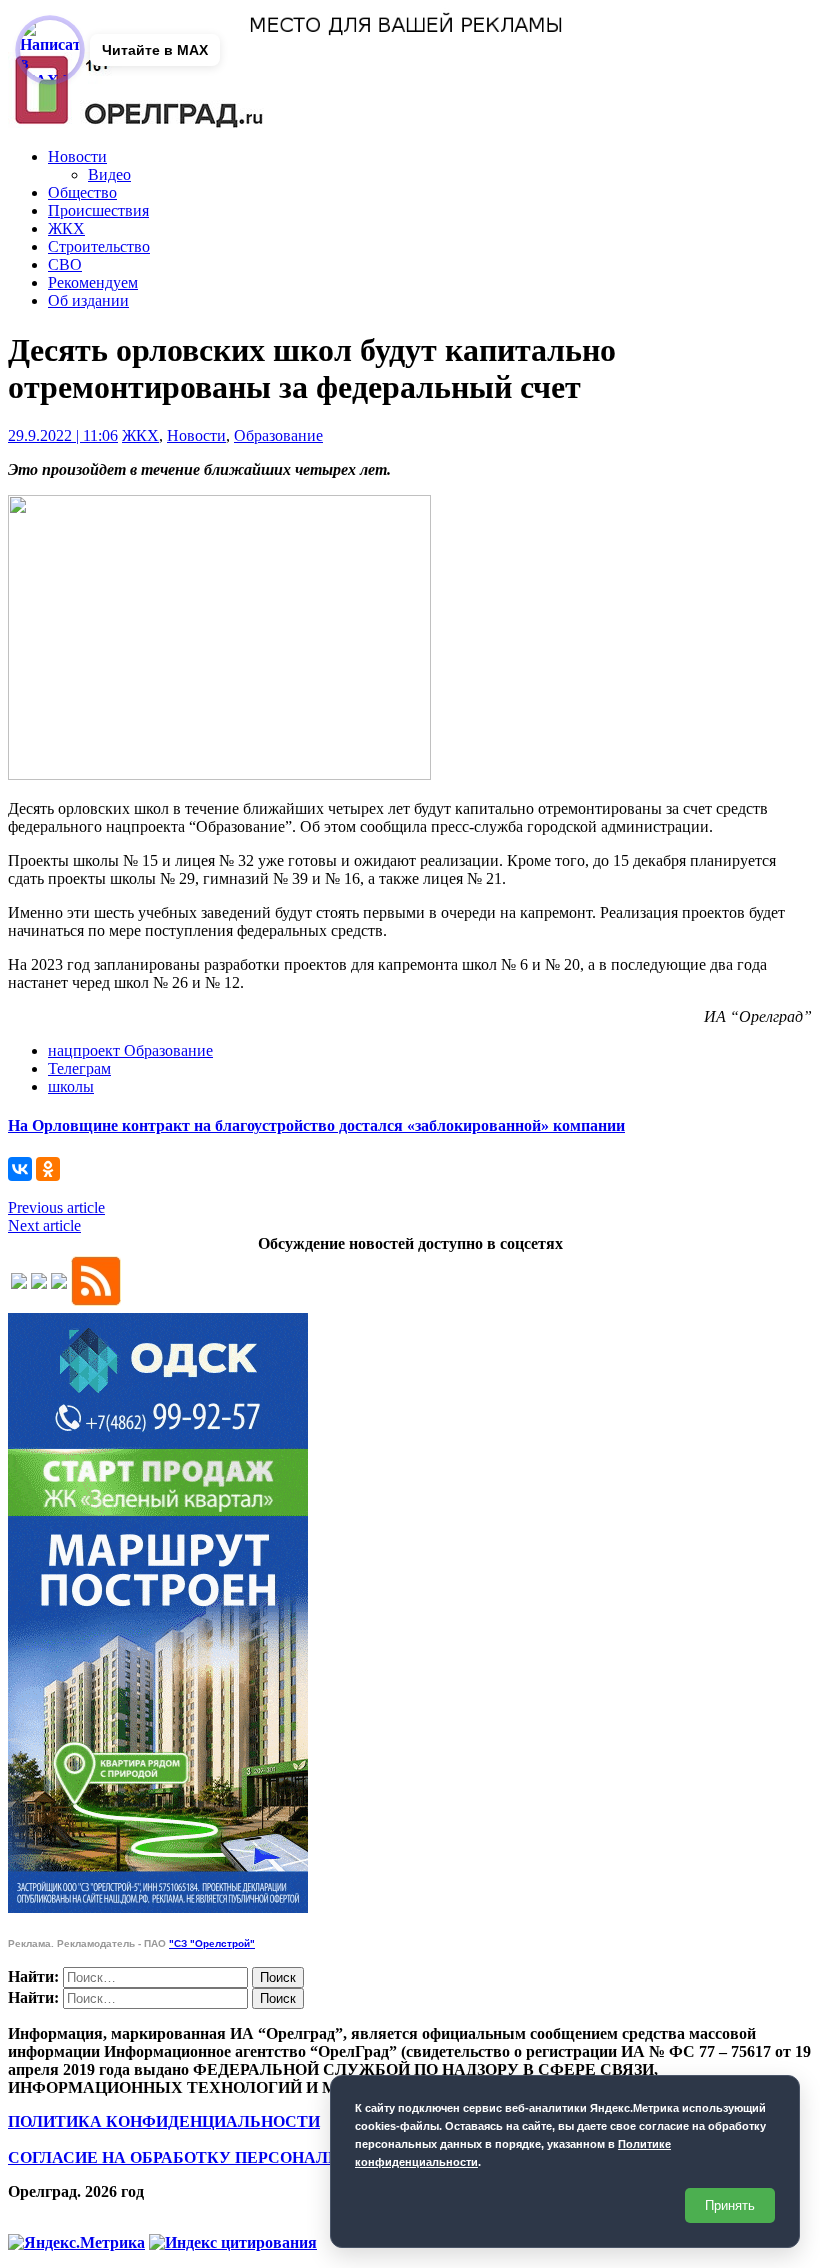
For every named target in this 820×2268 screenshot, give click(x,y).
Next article (44, 1225)
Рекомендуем (93, 282)
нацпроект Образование (130, 1050)
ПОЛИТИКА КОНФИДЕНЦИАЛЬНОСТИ (164, 2121)
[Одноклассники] (48, 1169)
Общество (82, 192)
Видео (109, 174)
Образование (278, 435)
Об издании (88, 300)
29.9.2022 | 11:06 (63, 435)
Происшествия (98, 210)
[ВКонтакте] (20, 1169)
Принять (730, 2205)
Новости (77, 156)
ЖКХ (66, 228)
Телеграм (79, 1068)
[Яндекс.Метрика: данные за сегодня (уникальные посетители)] (76, 2243)
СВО (65, 264)
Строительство (99, 246)
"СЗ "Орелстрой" (212, 1943)
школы (71, 1086)
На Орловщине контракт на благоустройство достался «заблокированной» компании (316, 1125)
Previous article (56, 1207)
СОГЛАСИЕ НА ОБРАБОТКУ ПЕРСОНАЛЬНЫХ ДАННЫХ (233, 2157)
